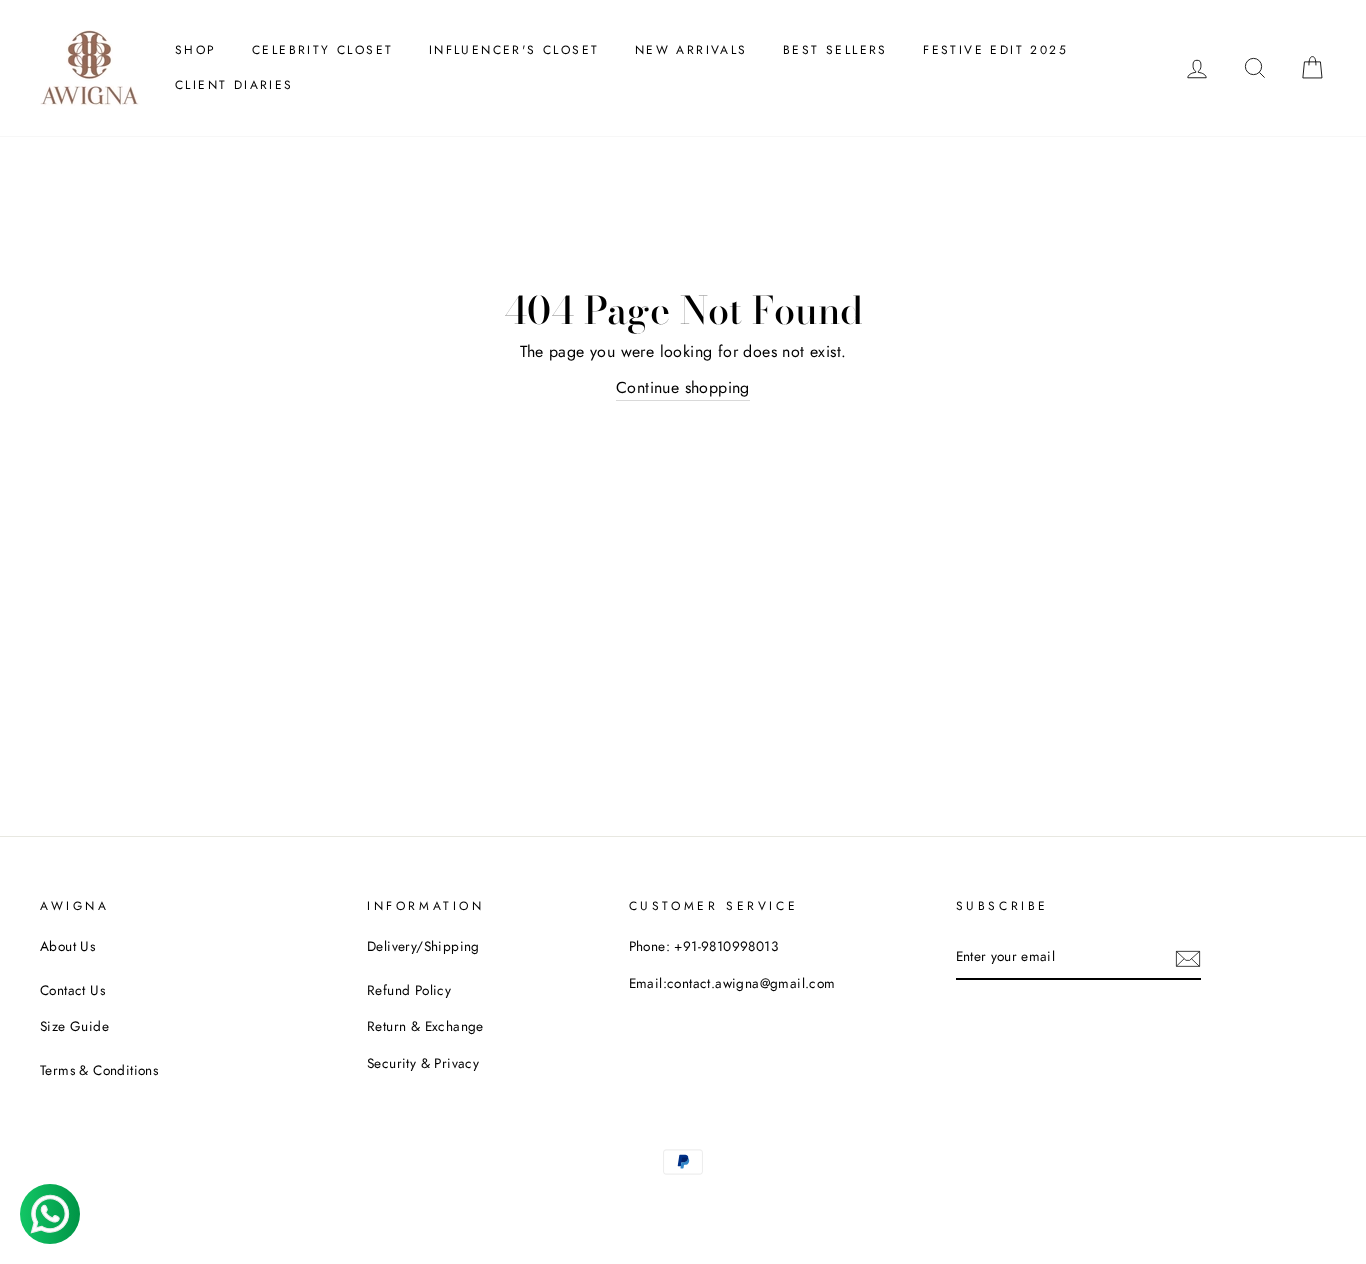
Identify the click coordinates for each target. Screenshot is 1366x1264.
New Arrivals (691, 50)
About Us (67, 946)
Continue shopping (683, 387)
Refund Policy (409, 990)
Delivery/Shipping (423, 946)
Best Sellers (835, 50)
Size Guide (74, 1026)
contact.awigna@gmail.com (751, 983)
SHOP (196, 50)
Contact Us (72, 990)
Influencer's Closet (514, 50)
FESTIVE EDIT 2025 (995, 50)
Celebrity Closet (322, 50)
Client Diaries (234, 85)
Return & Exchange (425, 1026)
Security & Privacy (423, 1063)
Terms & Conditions (99, 1070)
